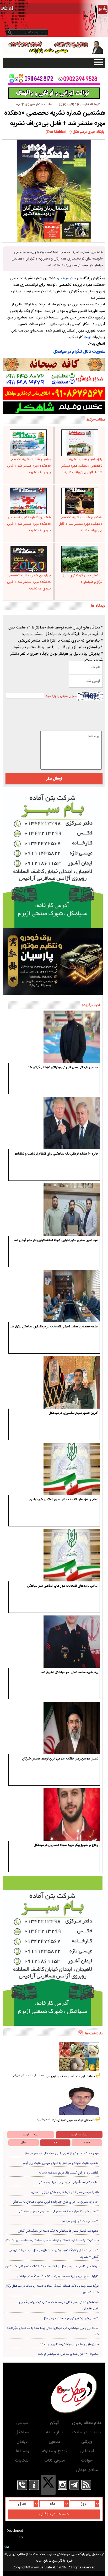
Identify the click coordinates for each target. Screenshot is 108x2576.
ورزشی (87, 2442)
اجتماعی (87, 2451)
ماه (55, 2143)
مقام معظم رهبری (87, 2423)
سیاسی (22, 2423)
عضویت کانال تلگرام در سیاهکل (79, 352)
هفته (87, 2143)
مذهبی (55, 2442)
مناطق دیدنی (87, 2470)
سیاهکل (22, 2432)
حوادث (87, 2461)
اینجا (87, 337)
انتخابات (22, 2461)
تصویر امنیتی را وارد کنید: (61, 696)
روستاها (22, 2451)
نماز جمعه (54, 2432)
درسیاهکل (65, 278)
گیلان (55, 2423)
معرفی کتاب (55, 2461)
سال (24, 2143)
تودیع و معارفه (54, 2451)
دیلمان (22, 2442)
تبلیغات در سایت (87, 2432)
